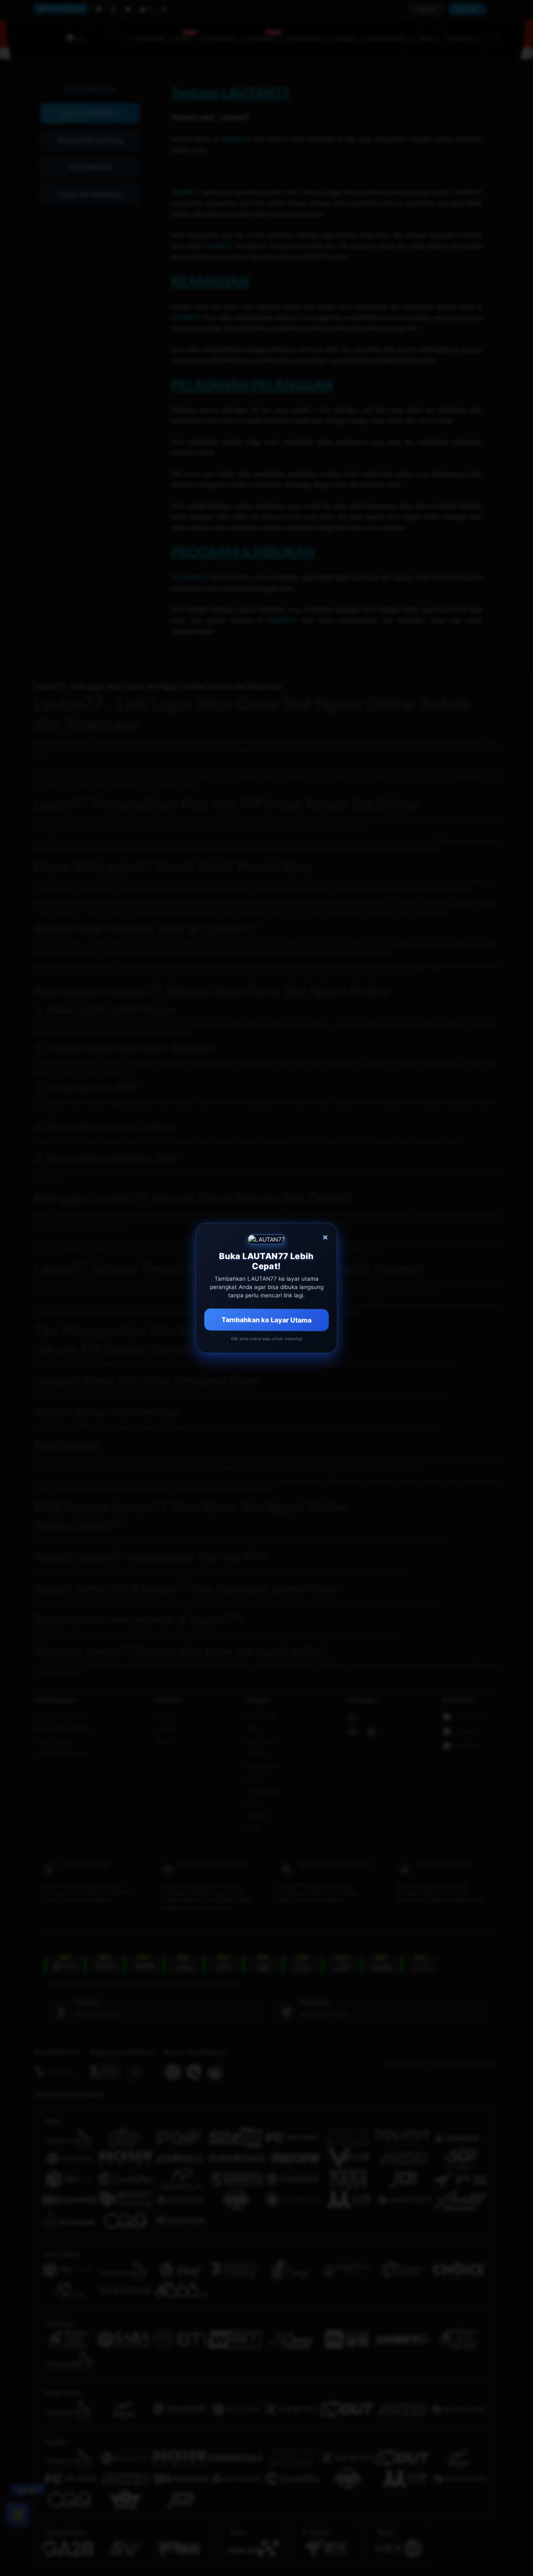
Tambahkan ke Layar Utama (267, 1319)
